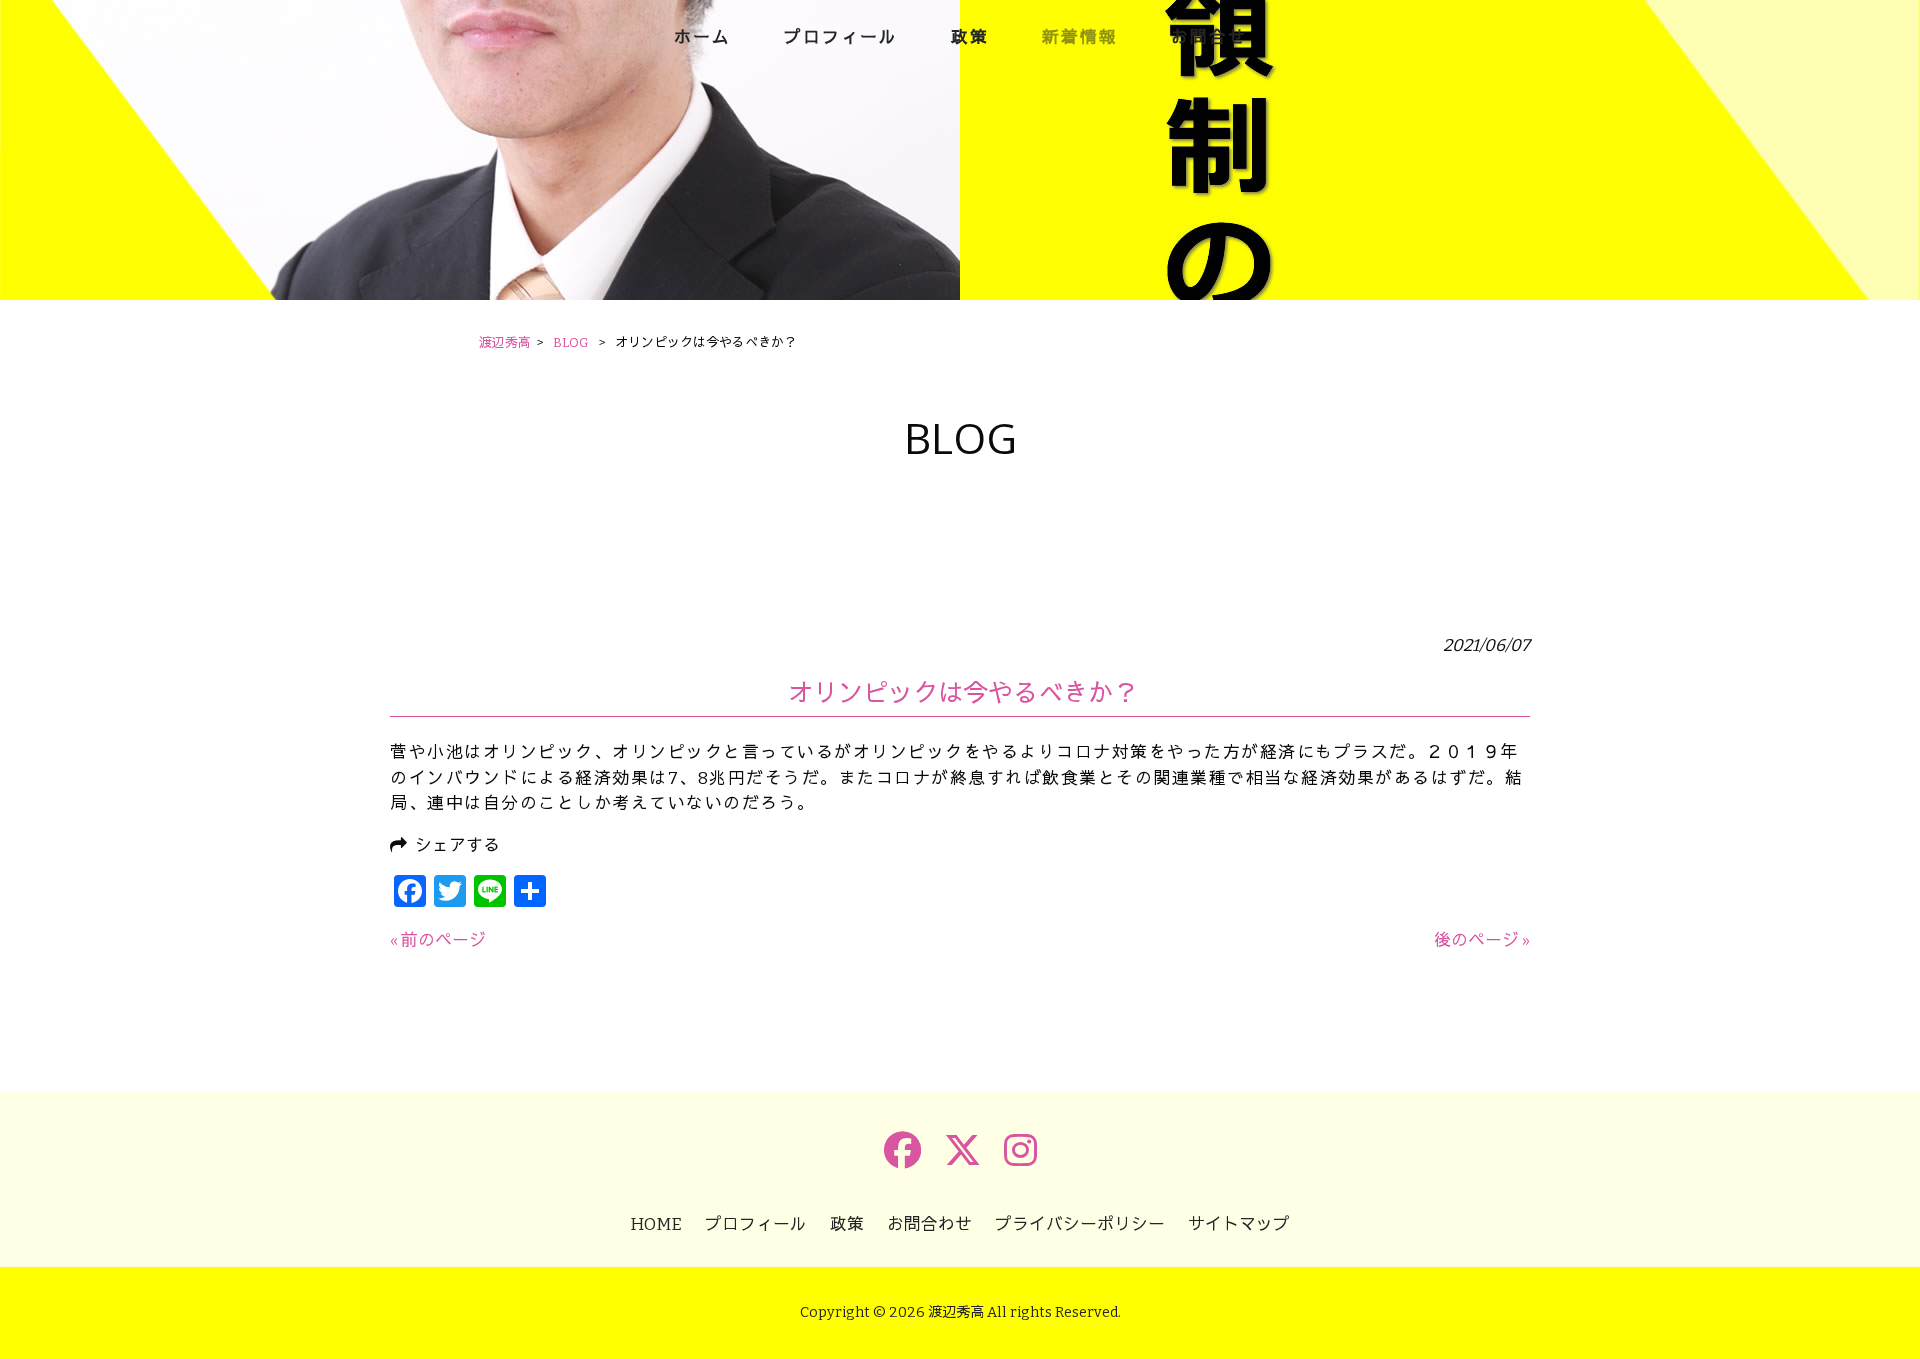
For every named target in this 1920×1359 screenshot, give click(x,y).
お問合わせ (929, 1224)
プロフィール (756, 1224)
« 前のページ (438, 940)
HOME (656, 1224)
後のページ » (1482, 940)
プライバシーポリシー (1080, 1224)
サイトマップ (1239, 1224)
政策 (847, 1224)
